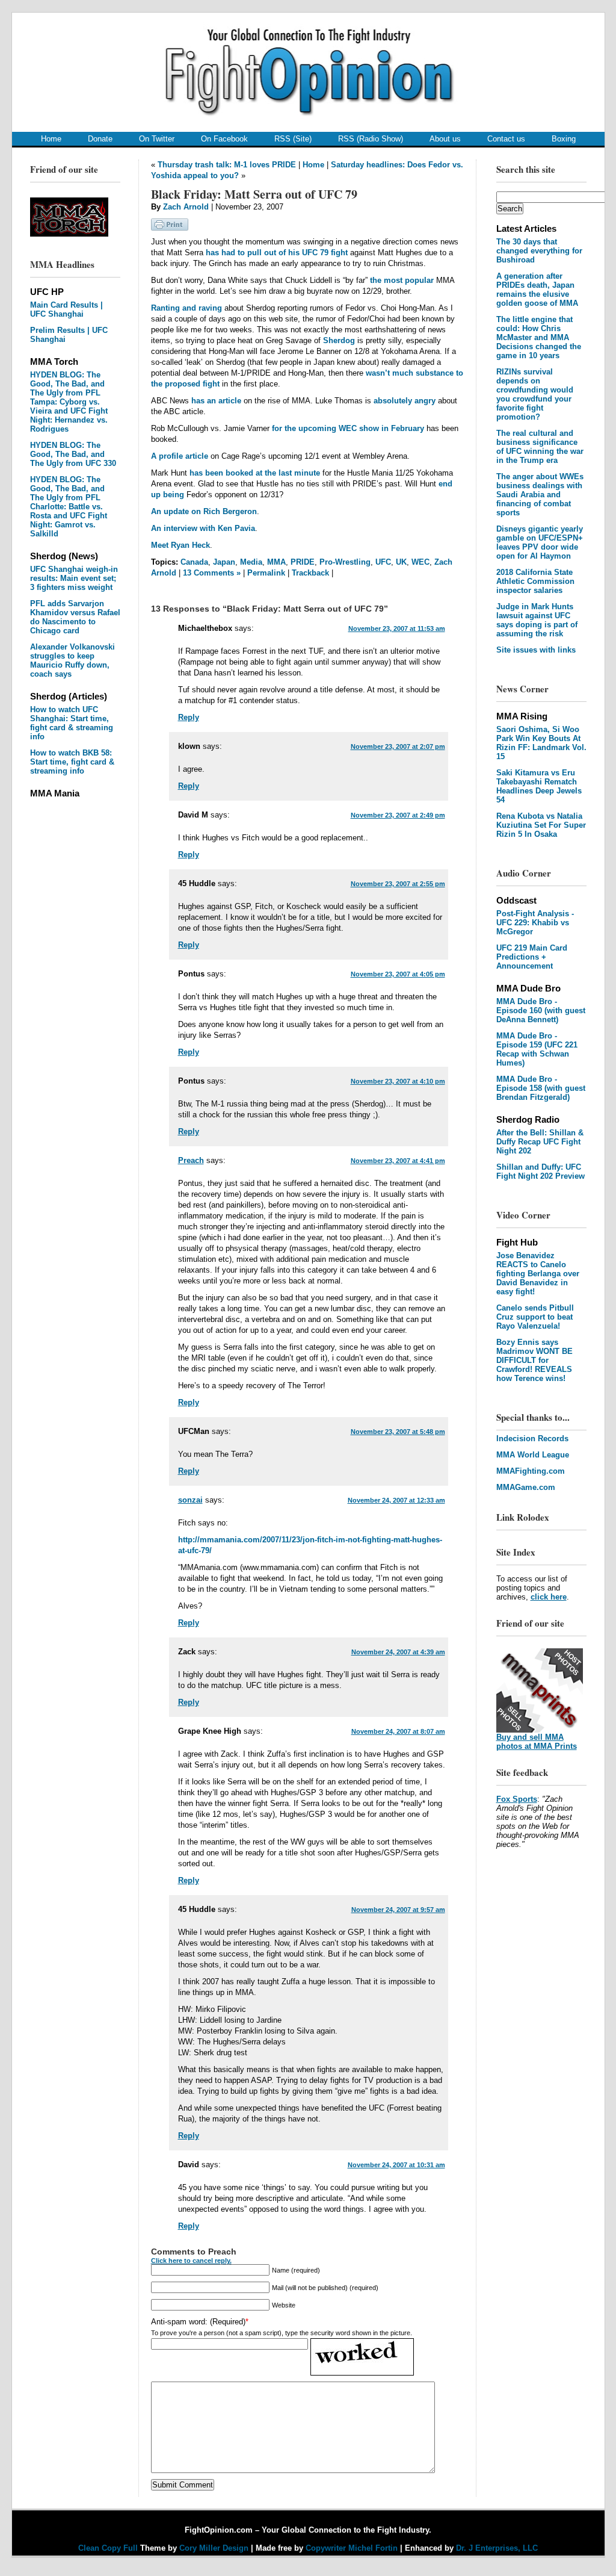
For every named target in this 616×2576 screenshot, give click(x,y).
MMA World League (533, 1455)
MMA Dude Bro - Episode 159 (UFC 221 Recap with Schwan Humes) (537, 1049)
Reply (189, 717)
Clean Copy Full (109, 2548)
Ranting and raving (186, 308)
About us (445, 139)
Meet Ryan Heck (180, 545)
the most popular (402, 280)
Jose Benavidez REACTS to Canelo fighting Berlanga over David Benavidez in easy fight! (538, 1274)
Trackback (310, 573)
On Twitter (157, 139)
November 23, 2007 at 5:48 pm (398, 1432)
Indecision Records (532, 1439)
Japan (224, 562)
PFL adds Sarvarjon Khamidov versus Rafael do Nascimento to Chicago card (75, 617)
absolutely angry (405, 401)
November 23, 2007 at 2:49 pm (398, 815)
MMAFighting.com (531, 1471)
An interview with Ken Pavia (203, 528)
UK (401, 562)
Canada (194, 562)
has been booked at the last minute (255, 473)
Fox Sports (517, 1799)
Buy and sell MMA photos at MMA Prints (537, 1742)
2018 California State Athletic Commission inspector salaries (535, 581)
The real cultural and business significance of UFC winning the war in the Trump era (540, 447)
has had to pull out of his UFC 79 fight (277, 253)
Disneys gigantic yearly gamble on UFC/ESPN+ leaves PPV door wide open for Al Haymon (540, 542)
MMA (276, 562)
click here (549, 1597)
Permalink (266, 573)
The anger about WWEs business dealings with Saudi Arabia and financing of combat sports (540, 495)
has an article (216, 401)
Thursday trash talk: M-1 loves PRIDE (227, 165)
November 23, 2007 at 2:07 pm (398, 746)
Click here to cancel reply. (191, 2261)
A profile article (180, 456)
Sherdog (339, 340)
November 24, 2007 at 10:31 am (396, 2165)
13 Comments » (212, 573)
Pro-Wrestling (345, 562)
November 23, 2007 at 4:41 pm (398, 1161)
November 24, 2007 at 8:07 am (398, 1731)
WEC (420, 562)
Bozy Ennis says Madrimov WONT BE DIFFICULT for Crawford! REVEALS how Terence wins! (534, 1360)
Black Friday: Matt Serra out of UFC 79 (254, 194)
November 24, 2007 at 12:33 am (396, 1500)
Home (51, 139)
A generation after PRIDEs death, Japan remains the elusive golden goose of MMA (537, 290)
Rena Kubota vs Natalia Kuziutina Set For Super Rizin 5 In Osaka (541, 825)
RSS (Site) (293, 139)
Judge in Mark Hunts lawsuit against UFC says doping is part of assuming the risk (537, 620)
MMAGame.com (526, 1487)
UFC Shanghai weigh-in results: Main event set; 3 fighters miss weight (74, 578)
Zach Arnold (186, 207)
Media (251, 562)
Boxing (564, 139)
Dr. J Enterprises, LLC (497, 2548)
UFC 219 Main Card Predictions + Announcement (532, 957)
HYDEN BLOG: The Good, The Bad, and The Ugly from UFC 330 (73, 454)
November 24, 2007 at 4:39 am (398, 1652)
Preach (191, 1160)
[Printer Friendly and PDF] (170, 228)
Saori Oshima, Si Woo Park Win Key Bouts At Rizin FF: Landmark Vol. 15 (541, 743)
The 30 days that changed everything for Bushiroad (539, 251)
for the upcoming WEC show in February (348, 428)
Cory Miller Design (214, 2548)
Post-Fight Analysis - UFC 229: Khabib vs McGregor (535, 923)
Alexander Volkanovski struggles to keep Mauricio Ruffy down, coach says (72, 660)
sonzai (190, 1500)
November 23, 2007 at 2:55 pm (398, 884)
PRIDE (303, 562)
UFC (383, 562)
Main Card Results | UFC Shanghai (66, 309)
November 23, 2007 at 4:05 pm (398, 974)
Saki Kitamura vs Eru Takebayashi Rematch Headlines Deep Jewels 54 (539, 786)
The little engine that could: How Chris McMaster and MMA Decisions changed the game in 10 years (539, 337)
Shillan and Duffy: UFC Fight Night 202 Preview (541, 1172)
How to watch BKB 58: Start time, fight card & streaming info (72, 762)
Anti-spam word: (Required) (198, 2322)
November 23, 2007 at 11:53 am (397, 628)
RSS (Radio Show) (371, 139)
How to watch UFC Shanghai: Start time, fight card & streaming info (72, 723)
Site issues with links (536, 650)
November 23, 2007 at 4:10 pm (398, 1081)
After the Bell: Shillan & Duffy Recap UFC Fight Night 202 (540, 1142)
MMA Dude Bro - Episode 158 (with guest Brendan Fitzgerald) (541, 1088)
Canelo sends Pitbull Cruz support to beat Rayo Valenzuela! (535, 1317)
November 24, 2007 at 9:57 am (398, 1910)
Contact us (506, 139)
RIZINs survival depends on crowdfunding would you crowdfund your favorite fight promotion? (535, 394)
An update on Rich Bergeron (204, 511)
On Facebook (224, 139)
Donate (100, 139)
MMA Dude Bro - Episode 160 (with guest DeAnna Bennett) (541, 1010)
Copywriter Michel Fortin (352, 2548)
